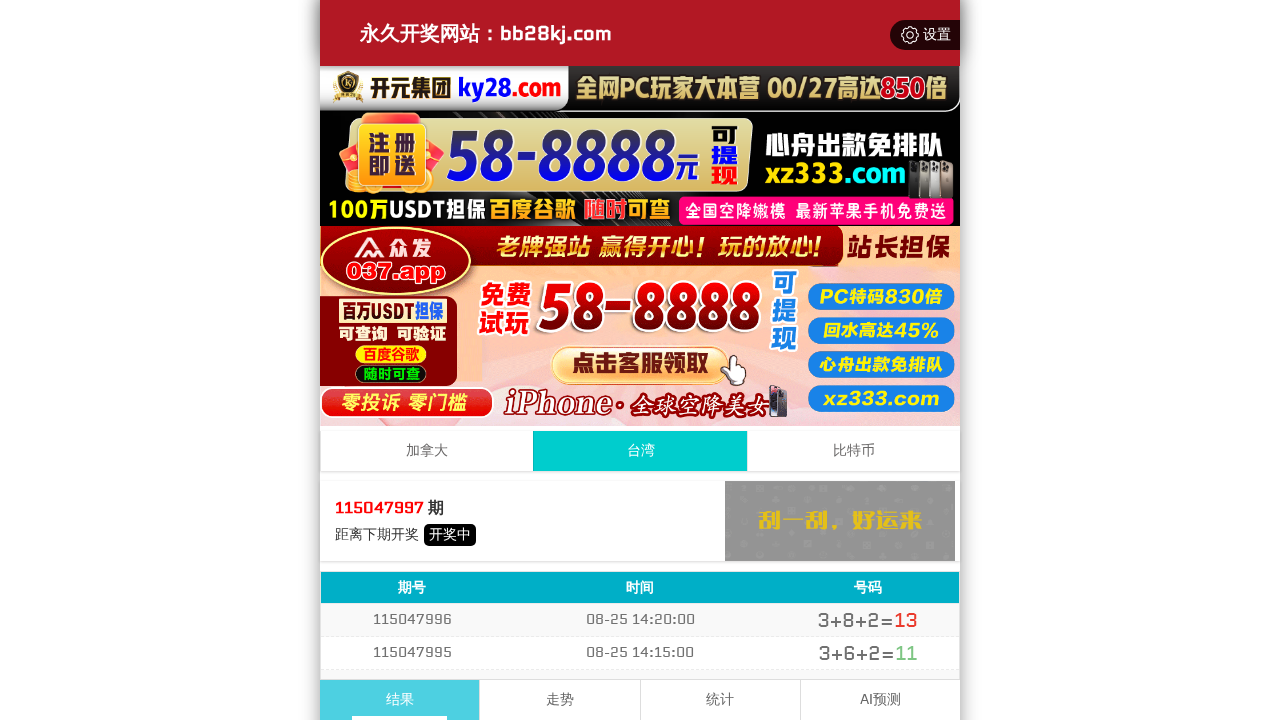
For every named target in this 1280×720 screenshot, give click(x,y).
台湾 (641, 450)
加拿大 (427, 450)
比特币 (854, 450)
